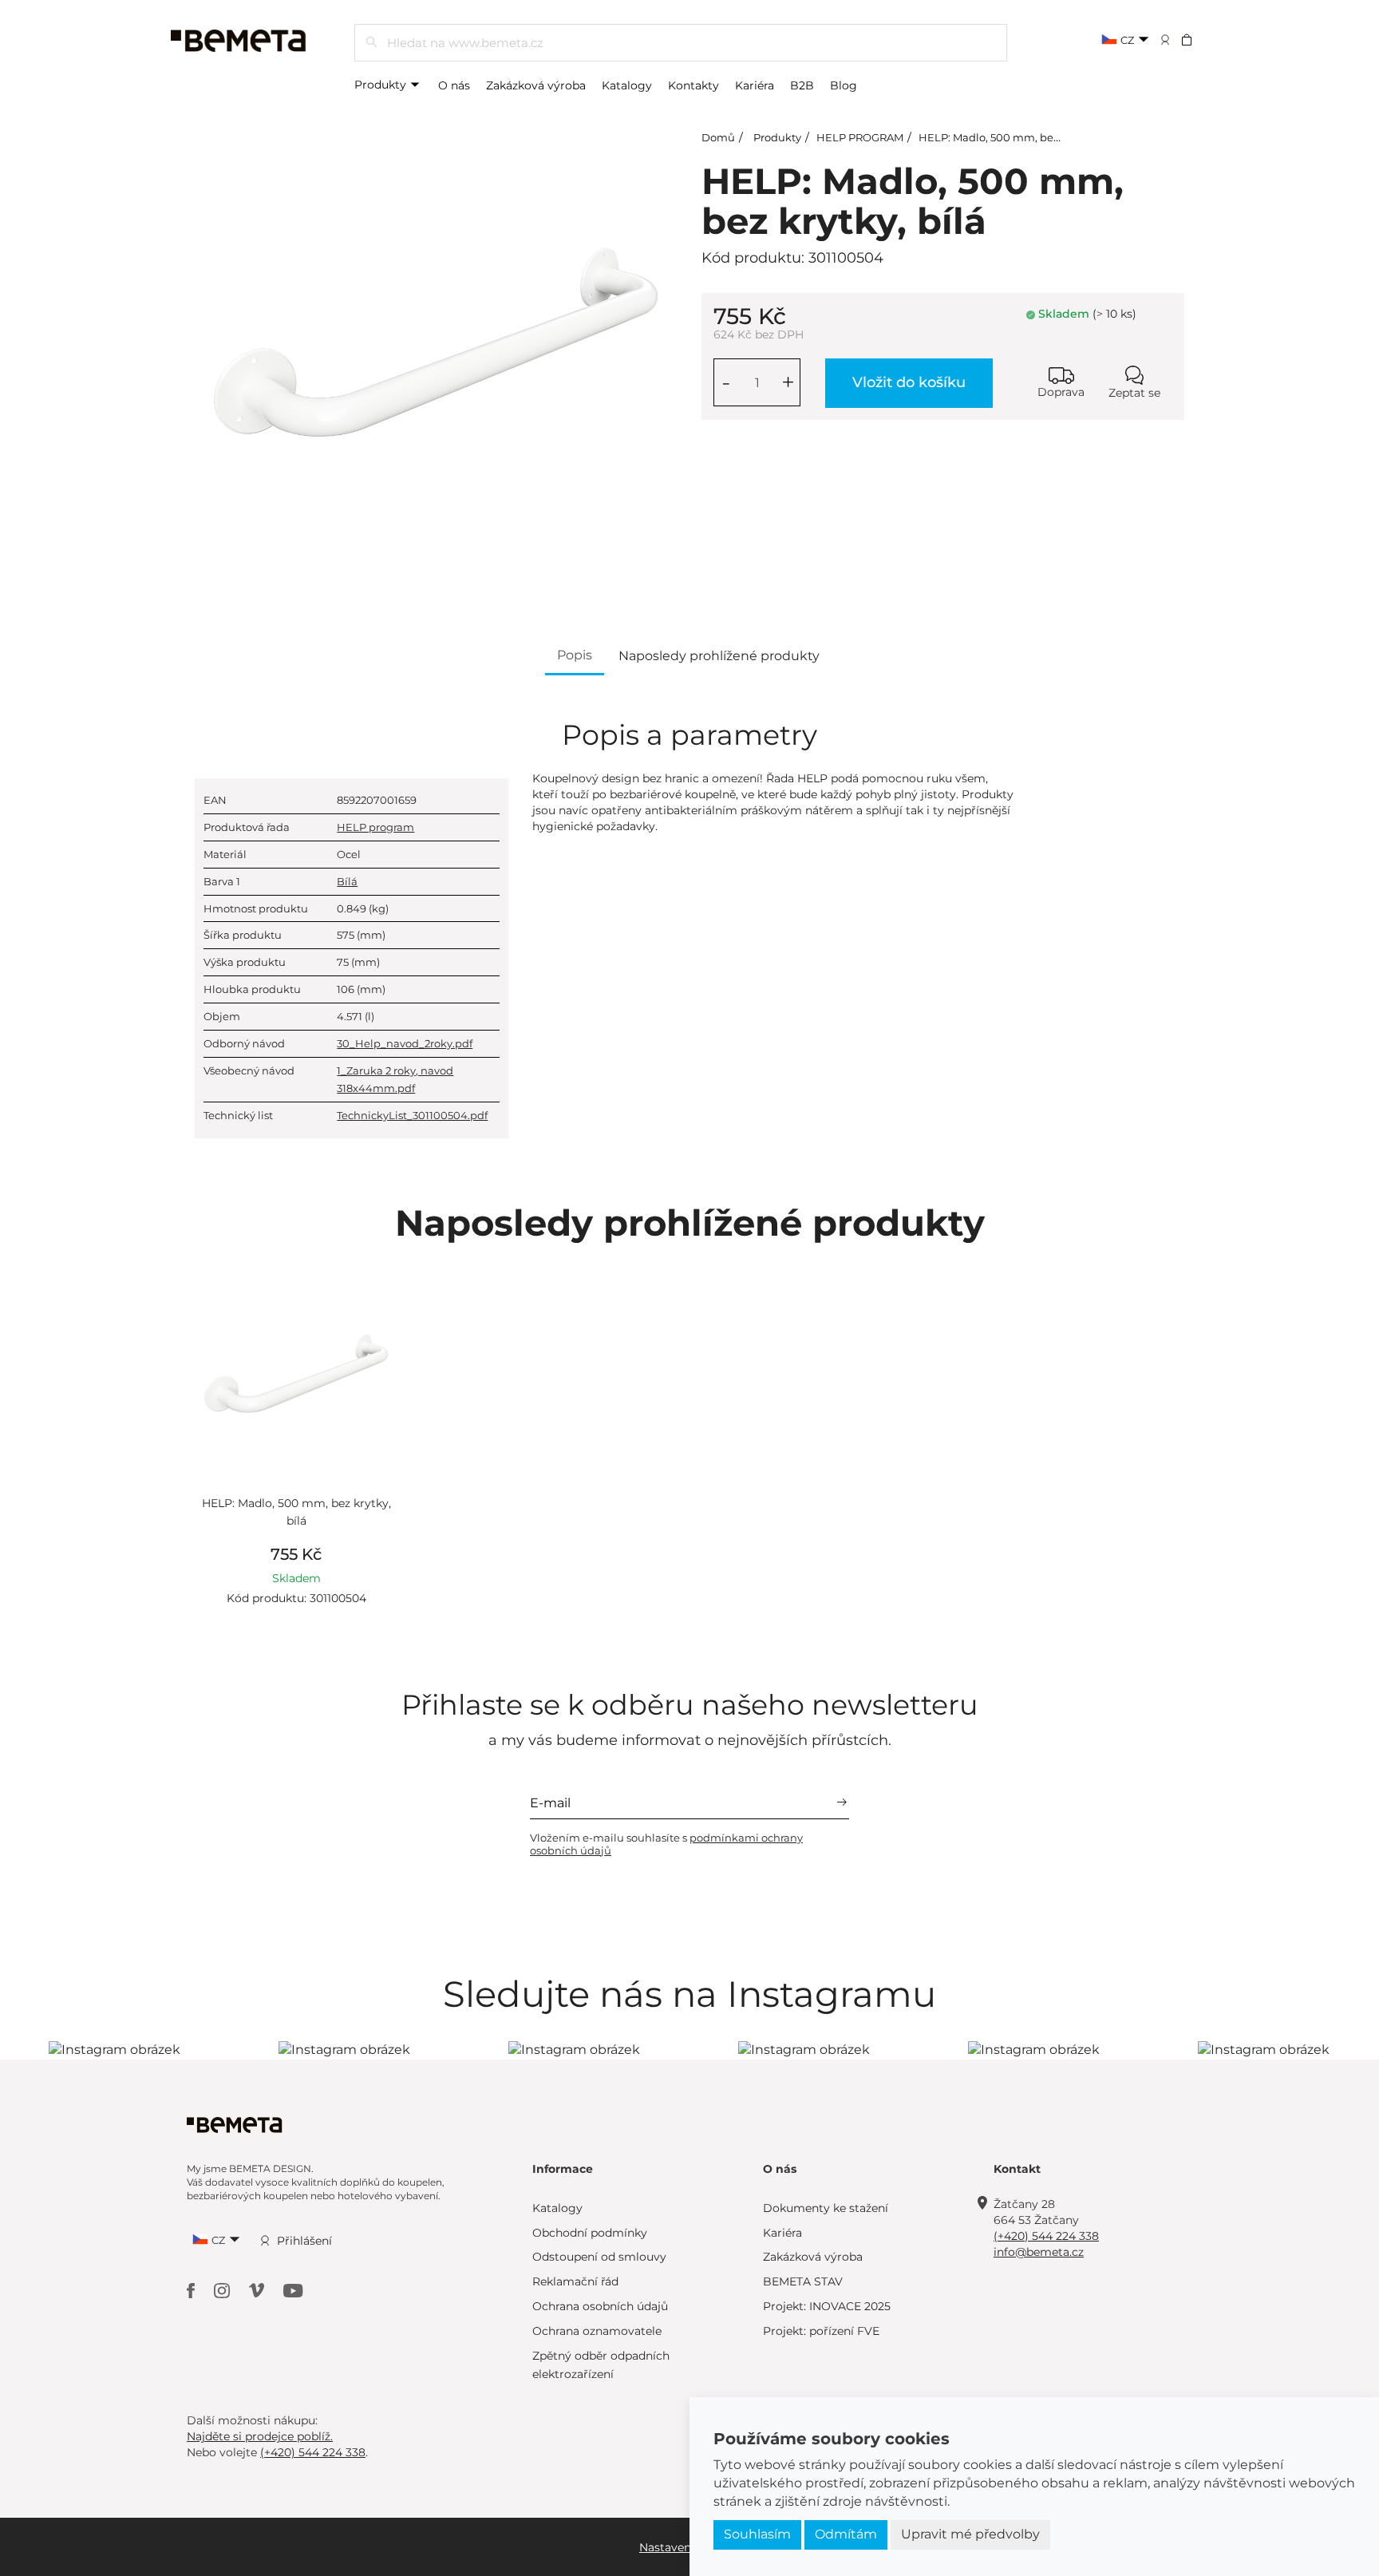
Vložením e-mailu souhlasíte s (666, 1844)
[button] (1197, 39)
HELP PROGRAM (860, 137)
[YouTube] (293, 2290)
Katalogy (627, 85)
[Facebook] (192, 2290)
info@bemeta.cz (1039, 2252)
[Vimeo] (258, 2290)
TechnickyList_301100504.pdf (412, 1115)
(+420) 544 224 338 (1046, 2236)
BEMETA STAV (803, 2281)
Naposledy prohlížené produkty (719, 656)
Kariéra (755, 85)
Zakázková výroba (536, 85)
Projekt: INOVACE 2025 (827, 2306)
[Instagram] (223, 2290)
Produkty (382, 85)
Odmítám (846, 2534)
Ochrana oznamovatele (597, 2331)
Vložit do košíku (909, 382)
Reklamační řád (575, 2281)
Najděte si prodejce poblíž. (260, 2436)
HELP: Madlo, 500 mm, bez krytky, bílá (1018, 137)
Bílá (347, 881)
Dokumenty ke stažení (826, 2208)
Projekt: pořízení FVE (821, 2331)
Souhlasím (757, 2534)
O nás (454, 85)
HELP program (375, 827)
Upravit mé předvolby (970, 2534)
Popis (575, 655)
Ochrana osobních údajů (600, 2306)
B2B (802, 85)
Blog (844, 85)
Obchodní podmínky (590, 2233)
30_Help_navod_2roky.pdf (405, 1043)
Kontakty (693, 85)
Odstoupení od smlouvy (599, 2257)
